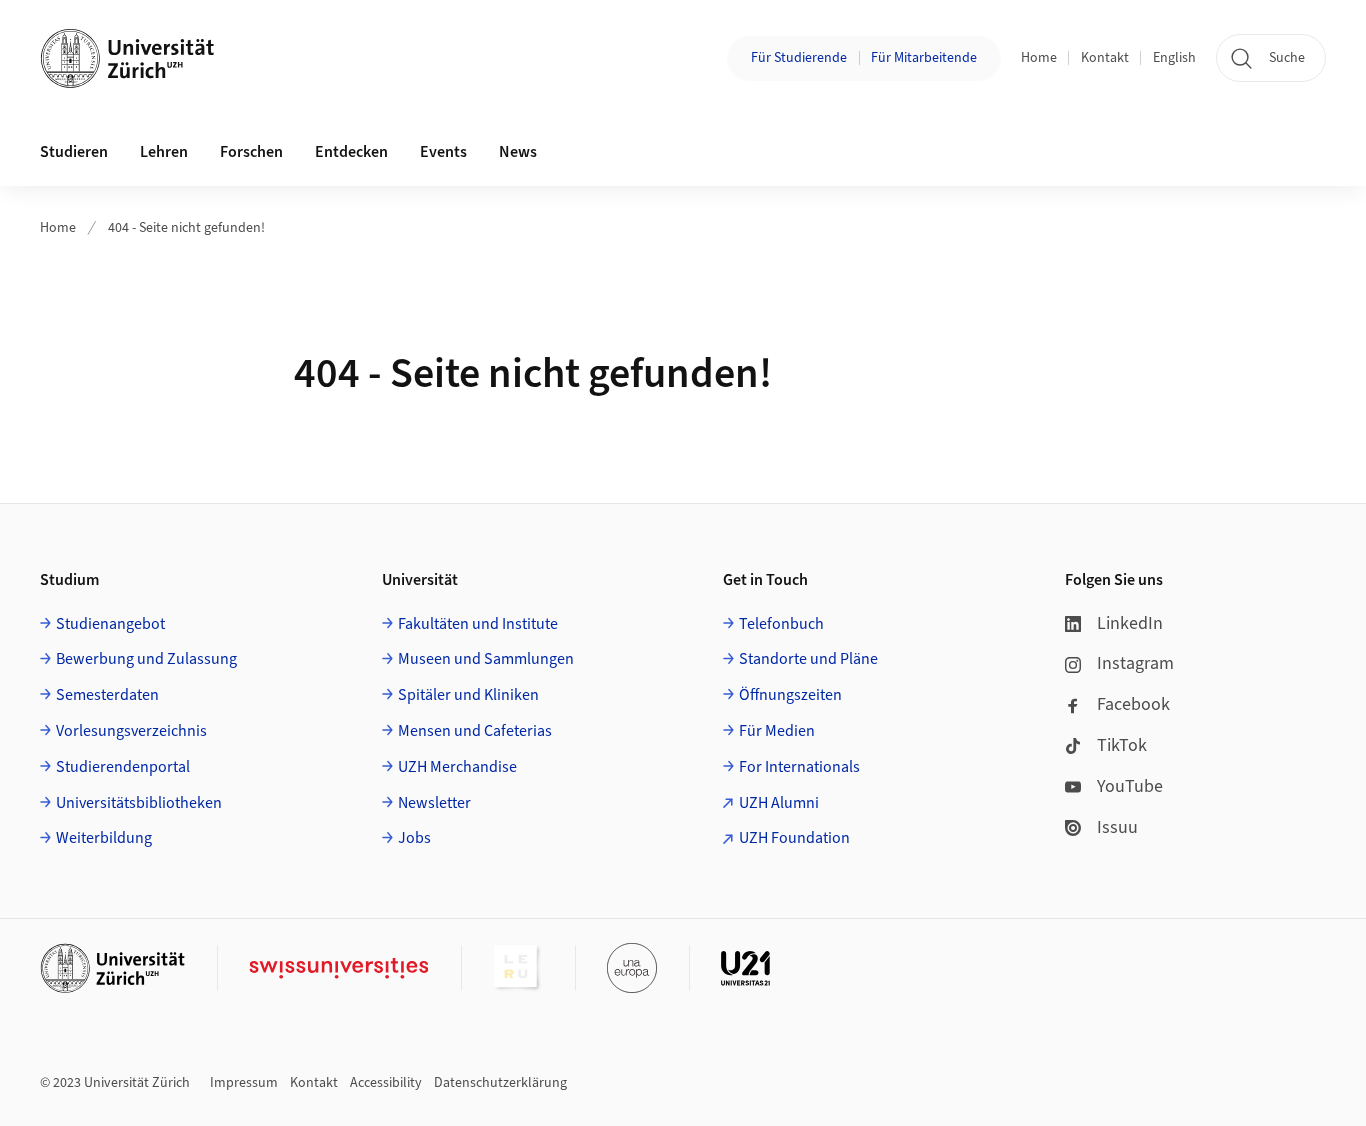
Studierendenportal (123, 767)
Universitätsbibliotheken (139, 803)
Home (1039, 58)
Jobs (414, 838)
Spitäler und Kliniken (468, 695)
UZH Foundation (794, 838)
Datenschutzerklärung (500, 1083)
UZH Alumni (779, 803)
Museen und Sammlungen (486, 659)
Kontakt (1105, 58)
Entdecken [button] (351, 152)
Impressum (244, 1083)
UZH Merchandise (457, 767)
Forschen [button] (251, 152)
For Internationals (799, 767)
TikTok (1122, 745)
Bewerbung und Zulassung (146, 659)
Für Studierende (799, 58)
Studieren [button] (74, 152)
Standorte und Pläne (808, 659)
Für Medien (777, 731)
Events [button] (443, 152)
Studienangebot (110, 624)
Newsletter (434, 803)
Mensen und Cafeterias (475, 731)
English (1174, 58)
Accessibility (386, 1083)
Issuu (1117, 827)
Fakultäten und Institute (478, 624)
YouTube (1130, 786)
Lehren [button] (164, 152)
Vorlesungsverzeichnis (131, 731)
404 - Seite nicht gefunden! (186, 228)
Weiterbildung (104, 838)
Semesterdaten (107, 695)
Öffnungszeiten (790, 695)
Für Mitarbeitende (924, 58)
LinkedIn (1130, 623)
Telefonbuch (781, 624)
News (518, 152)
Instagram (1135, 663)
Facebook (1133, 704)
